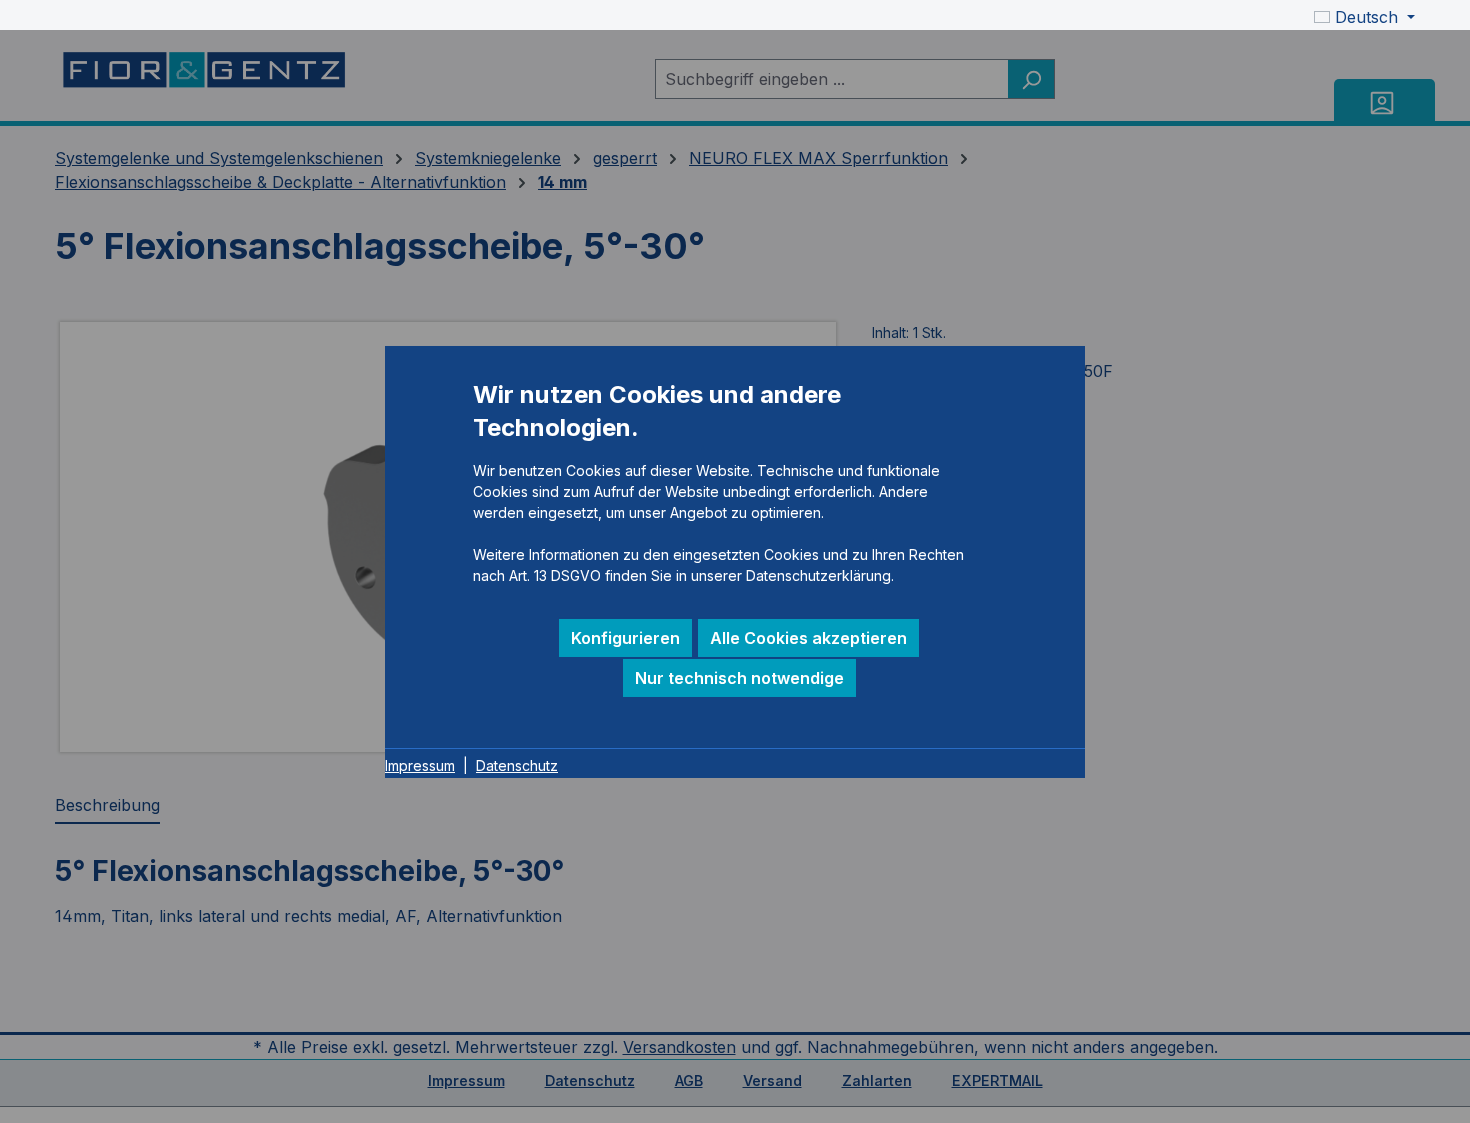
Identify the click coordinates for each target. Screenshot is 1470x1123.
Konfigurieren (625, 638)
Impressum (420, 765)
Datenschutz (517, 765)
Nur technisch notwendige (739, 678)
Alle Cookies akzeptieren (808, 638)
